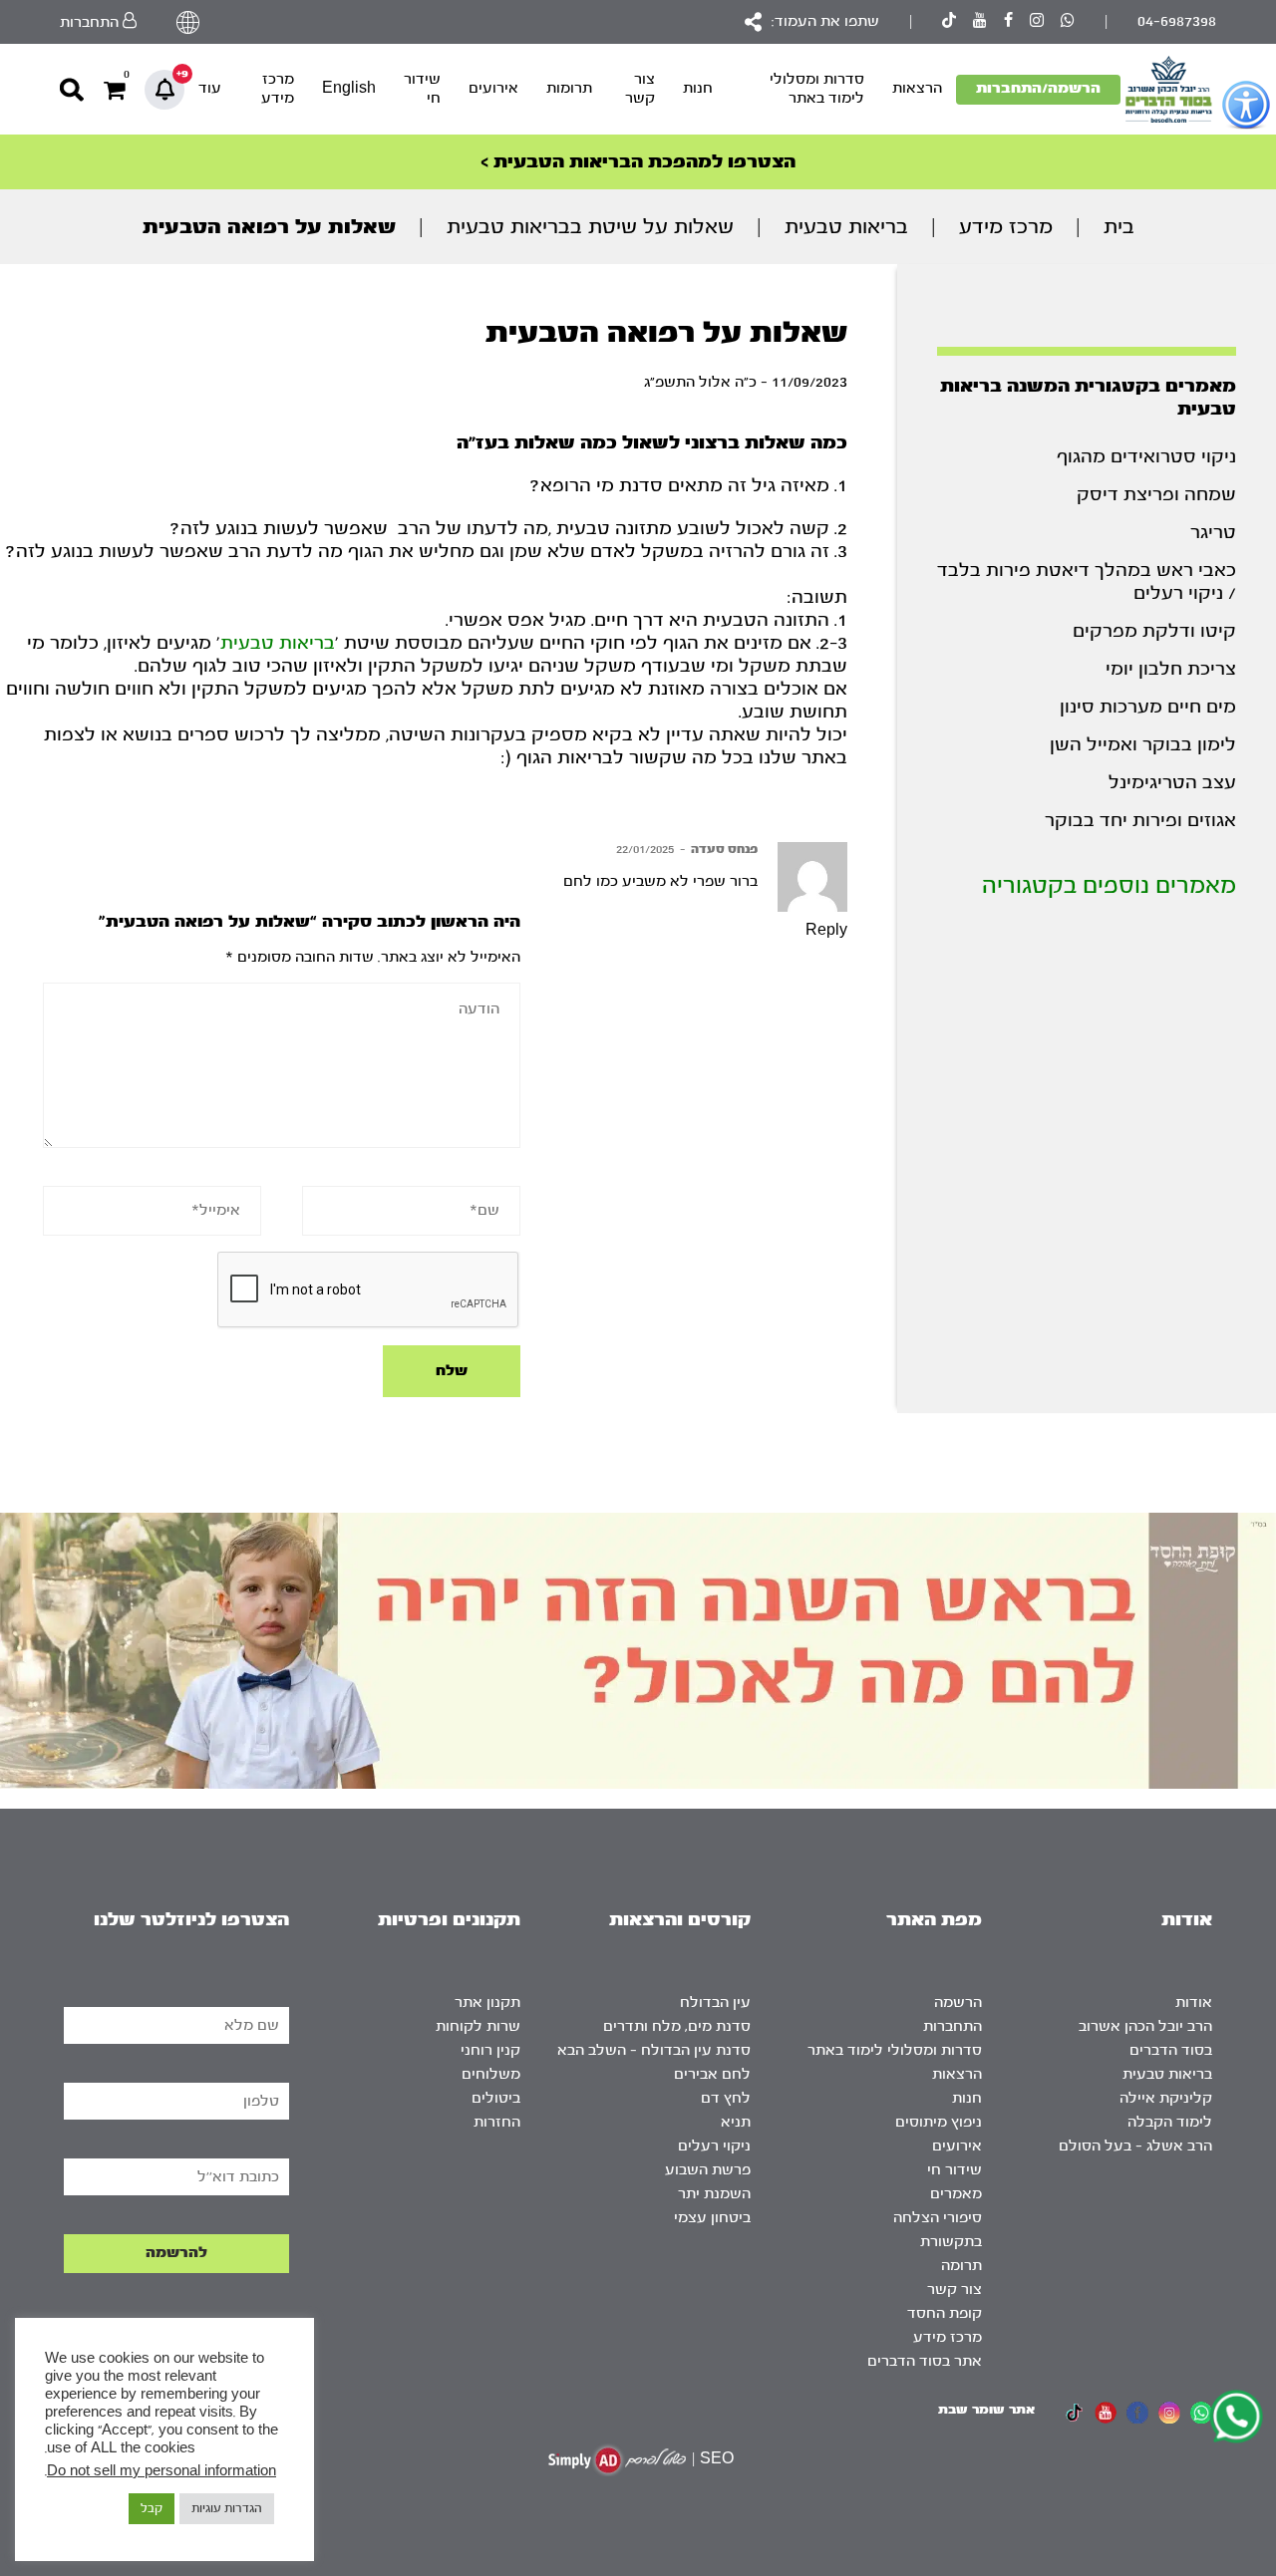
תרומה (961, 2266)
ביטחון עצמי (712, 2218)
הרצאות (917, 88)
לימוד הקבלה (1170, 2122)
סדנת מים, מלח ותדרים (677, 2026)
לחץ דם (726, 2098)
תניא (736, 2122)
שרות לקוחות (478, 2026)
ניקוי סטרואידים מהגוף (1146, 457)
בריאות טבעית (846, 227)
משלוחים (491, 2074)
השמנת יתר (714, 2194)
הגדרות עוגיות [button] (227, 2508)
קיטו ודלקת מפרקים (1154, 631)
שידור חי (422, 88)
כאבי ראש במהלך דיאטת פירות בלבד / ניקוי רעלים (1087, 582)
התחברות (953, 2026)
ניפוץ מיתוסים (939, 2122)
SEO (717, 2459)
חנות (698, 88)
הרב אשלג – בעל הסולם (1135, 2146)
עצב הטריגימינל (1172, 783)
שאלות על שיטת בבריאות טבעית (590, 227)
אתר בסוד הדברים (925, 2361)
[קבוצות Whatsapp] (1068, 22)
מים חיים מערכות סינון (1148, 707)
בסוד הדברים (1171, 2050)
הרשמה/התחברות (1038, 88)
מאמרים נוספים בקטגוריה (1109, 885)
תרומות (569, 88)
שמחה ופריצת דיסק (1156, 495)
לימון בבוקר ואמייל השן (1143, 745)
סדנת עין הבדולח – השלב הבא (654, 2050)
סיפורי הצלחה (938, 2218)
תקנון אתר (487, 2003)
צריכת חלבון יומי (1171, 669)
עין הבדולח (715, 2003)
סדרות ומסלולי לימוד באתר (817, 88)
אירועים (493, 88)
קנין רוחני (490, 2050)
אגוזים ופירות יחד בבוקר (1140, 821)
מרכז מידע (278, 88)
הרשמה (958, 2003)
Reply (826, 930)
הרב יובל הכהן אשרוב (1145, 2026)
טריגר (1213, 533)
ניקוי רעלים (714, 2146)
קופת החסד (945, 2313)
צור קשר (640, 88)
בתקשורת (951, 2242)
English (349, 88)
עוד (210, 88)
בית (1119, 227)
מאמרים (956, 2194)
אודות (1194, 2003)
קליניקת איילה (1166, 2098)
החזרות (497, 2122)
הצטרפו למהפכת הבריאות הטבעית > (638, 162)
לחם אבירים (712, 2074)
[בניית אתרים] (617, 2460)
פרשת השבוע (708, 2170)
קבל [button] (152, 2508)
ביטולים (496, 2098)
